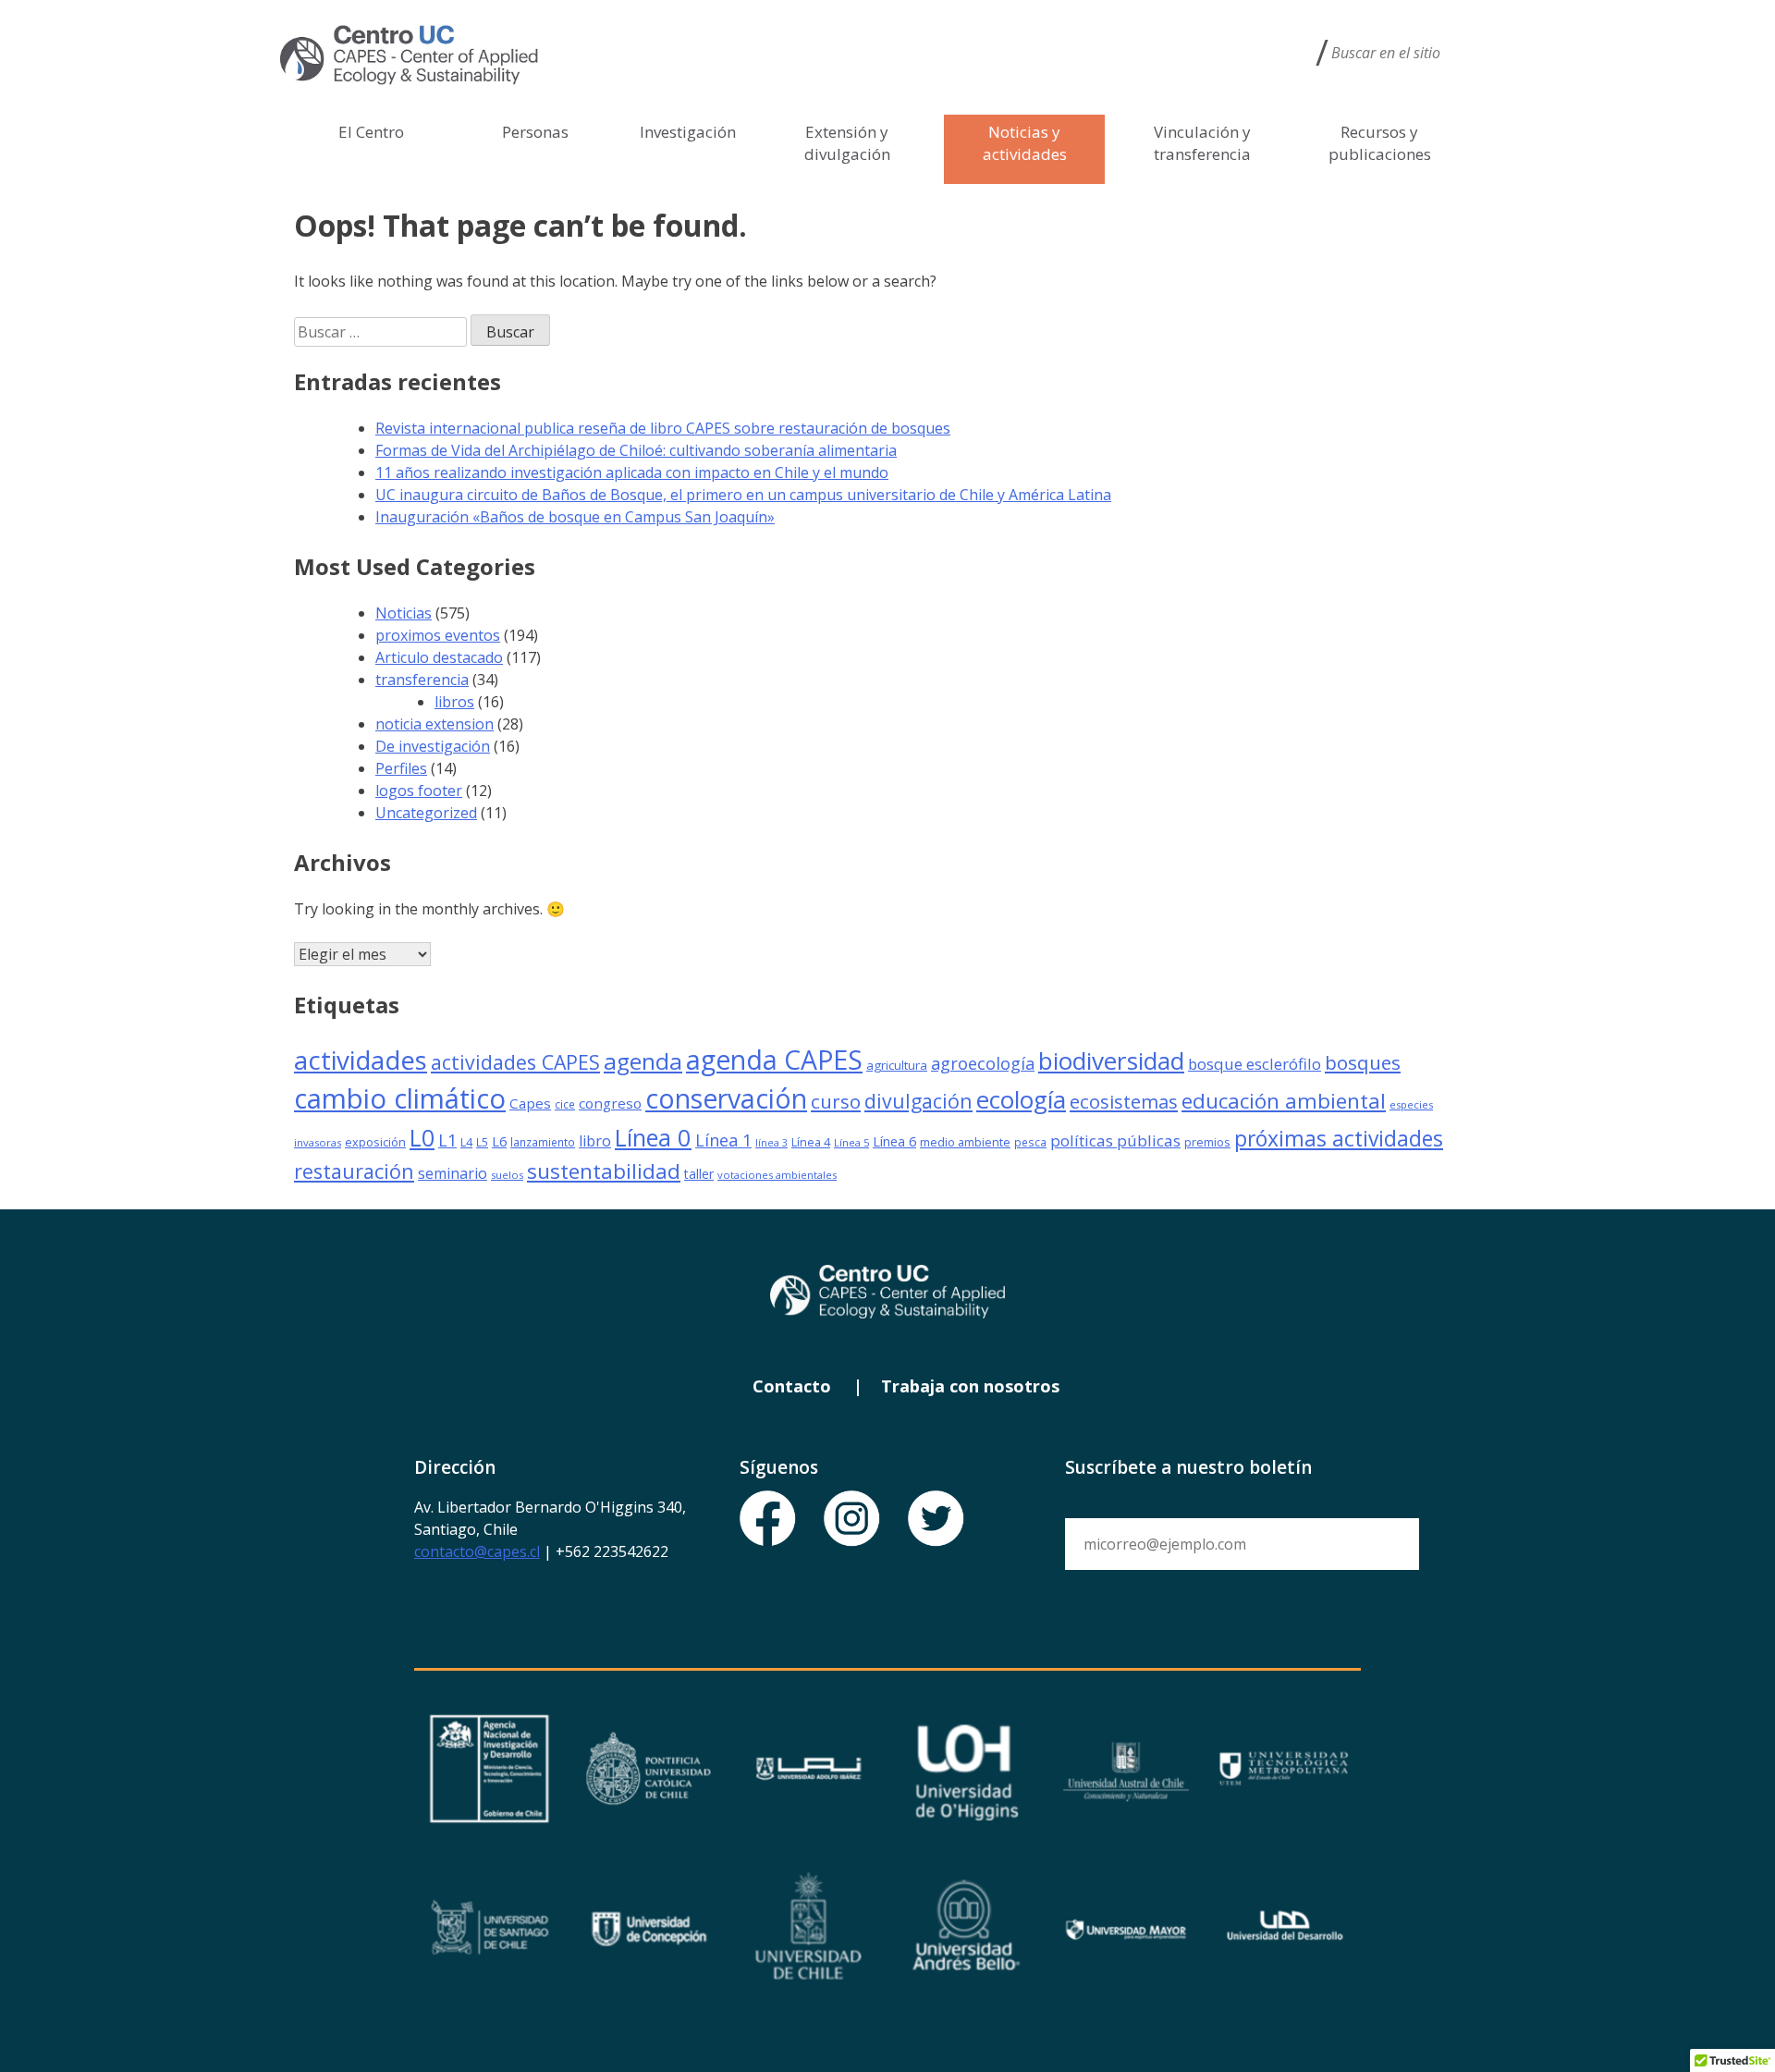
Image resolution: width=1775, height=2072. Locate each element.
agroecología (983, 1063)
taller (699, 1174)
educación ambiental (1284, 1101)
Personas (535, 132)
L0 (422, 1137)
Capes (530, 1103)
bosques (1363, 1062)
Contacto (792, 1386)
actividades (361, 1060)
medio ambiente (965, 1142)
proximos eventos (438, 635)
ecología (1021, 1099)
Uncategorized (426, 813)
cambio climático (400, 1098)
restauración (354, 1171)
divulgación (918, 1101)
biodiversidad (1111, 1061)
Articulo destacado (439, 657)
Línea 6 (894, 1141)
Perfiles (401, 768)
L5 (482, 1142)
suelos (507, 1175)
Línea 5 (851, 1142)
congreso (610, 1103)
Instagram (852, 1519)
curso (836, 1101)
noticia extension (435, 724)
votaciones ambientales (777, 1175)
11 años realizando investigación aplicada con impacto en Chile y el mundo (632, 472)
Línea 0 (653, 1137)
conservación (726, 1098)
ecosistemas (1124, 1101)
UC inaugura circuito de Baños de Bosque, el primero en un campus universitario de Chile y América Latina (743, 495)
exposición (375, 1142)
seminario (453, 1173)
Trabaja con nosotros (970, 1386)
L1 (447, 1140)
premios (1207, 1142)
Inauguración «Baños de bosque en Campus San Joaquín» (575, 517)
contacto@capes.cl (477, 1551)
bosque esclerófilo (1255, 1064)
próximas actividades (1339, 1139)
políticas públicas (1115, 1140)
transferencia (422, 680)
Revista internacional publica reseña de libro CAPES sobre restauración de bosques (663, 428)
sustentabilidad (604, 1171)
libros (454, 702)
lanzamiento (543, 1142)
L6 (499, 1141)
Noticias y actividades (1025, 143)
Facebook (768, 1519)
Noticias (404, 613)
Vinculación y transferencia (1202, 143)
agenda (643, 1061)
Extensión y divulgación (847, 143)
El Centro (371, 132)
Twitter (936, 1519)
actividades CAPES (515, 1062)
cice (565, 1104)
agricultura (897, 1065)
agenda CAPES (774, 1060)
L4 (466, 1142)
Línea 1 (723, 1140)
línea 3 (771, 1143)
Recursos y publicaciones (1380, 143)
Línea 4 (811, 1142)
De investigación (433, 746)
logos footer (419, 791)
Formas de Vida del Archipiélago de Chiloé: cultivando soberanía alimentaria (636, 450)
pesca (1030, 1142)
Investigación (688, 132)
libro (595, 1141)
